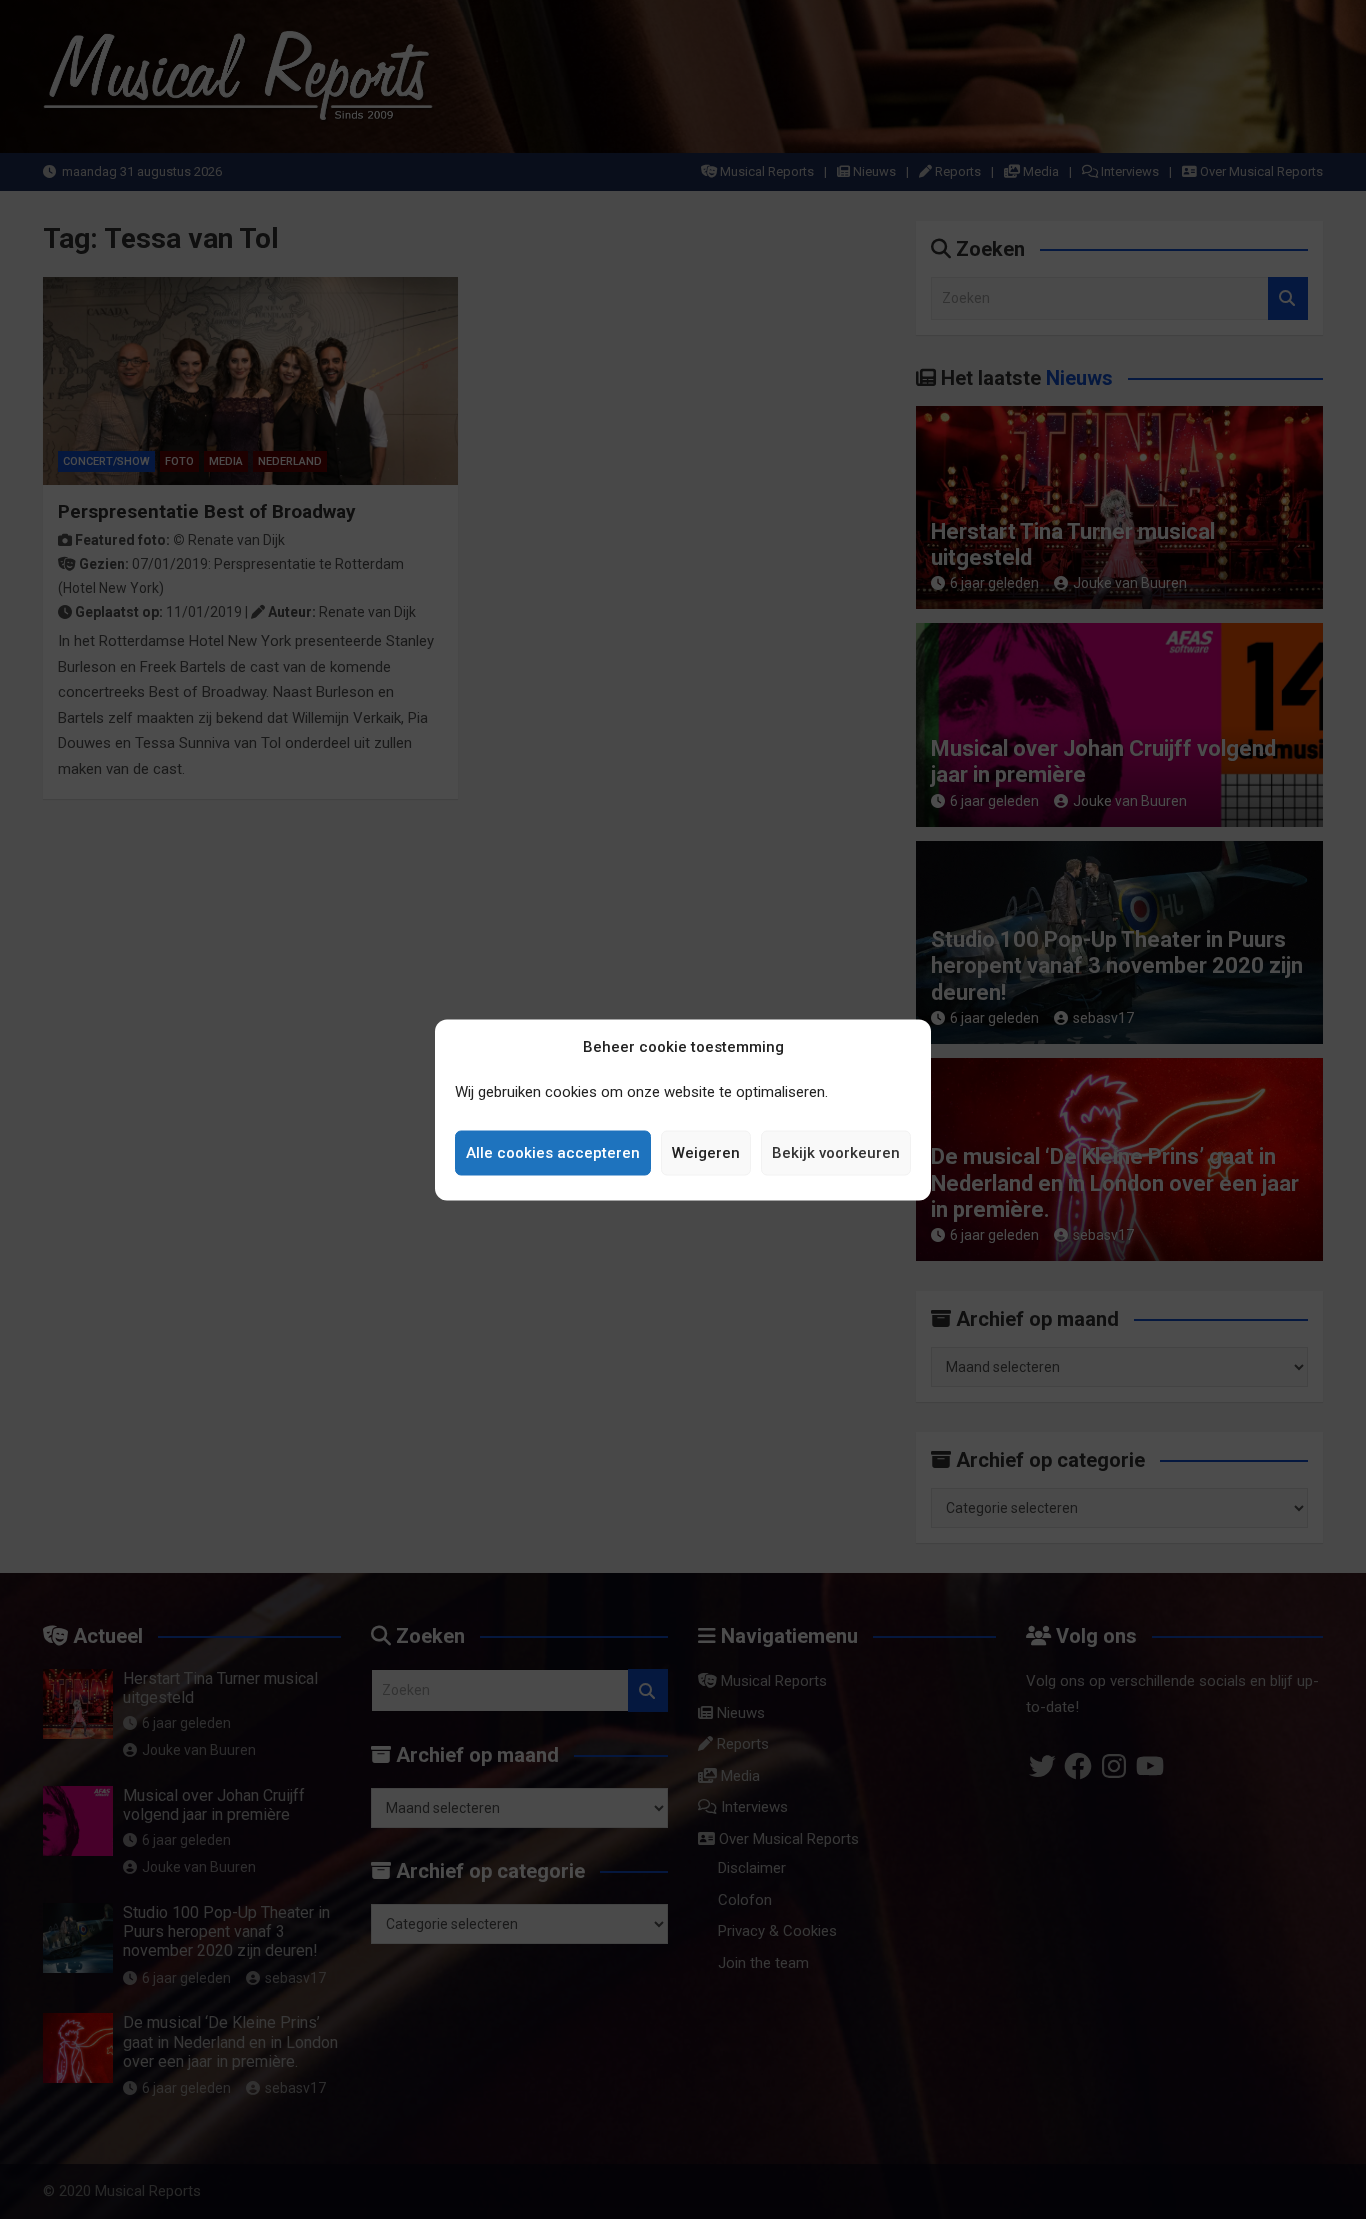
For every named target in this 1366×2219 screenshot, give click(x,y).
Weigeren (706, 1153)
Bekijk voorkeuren (836, 1153)
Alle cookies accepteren (553, 1153)
